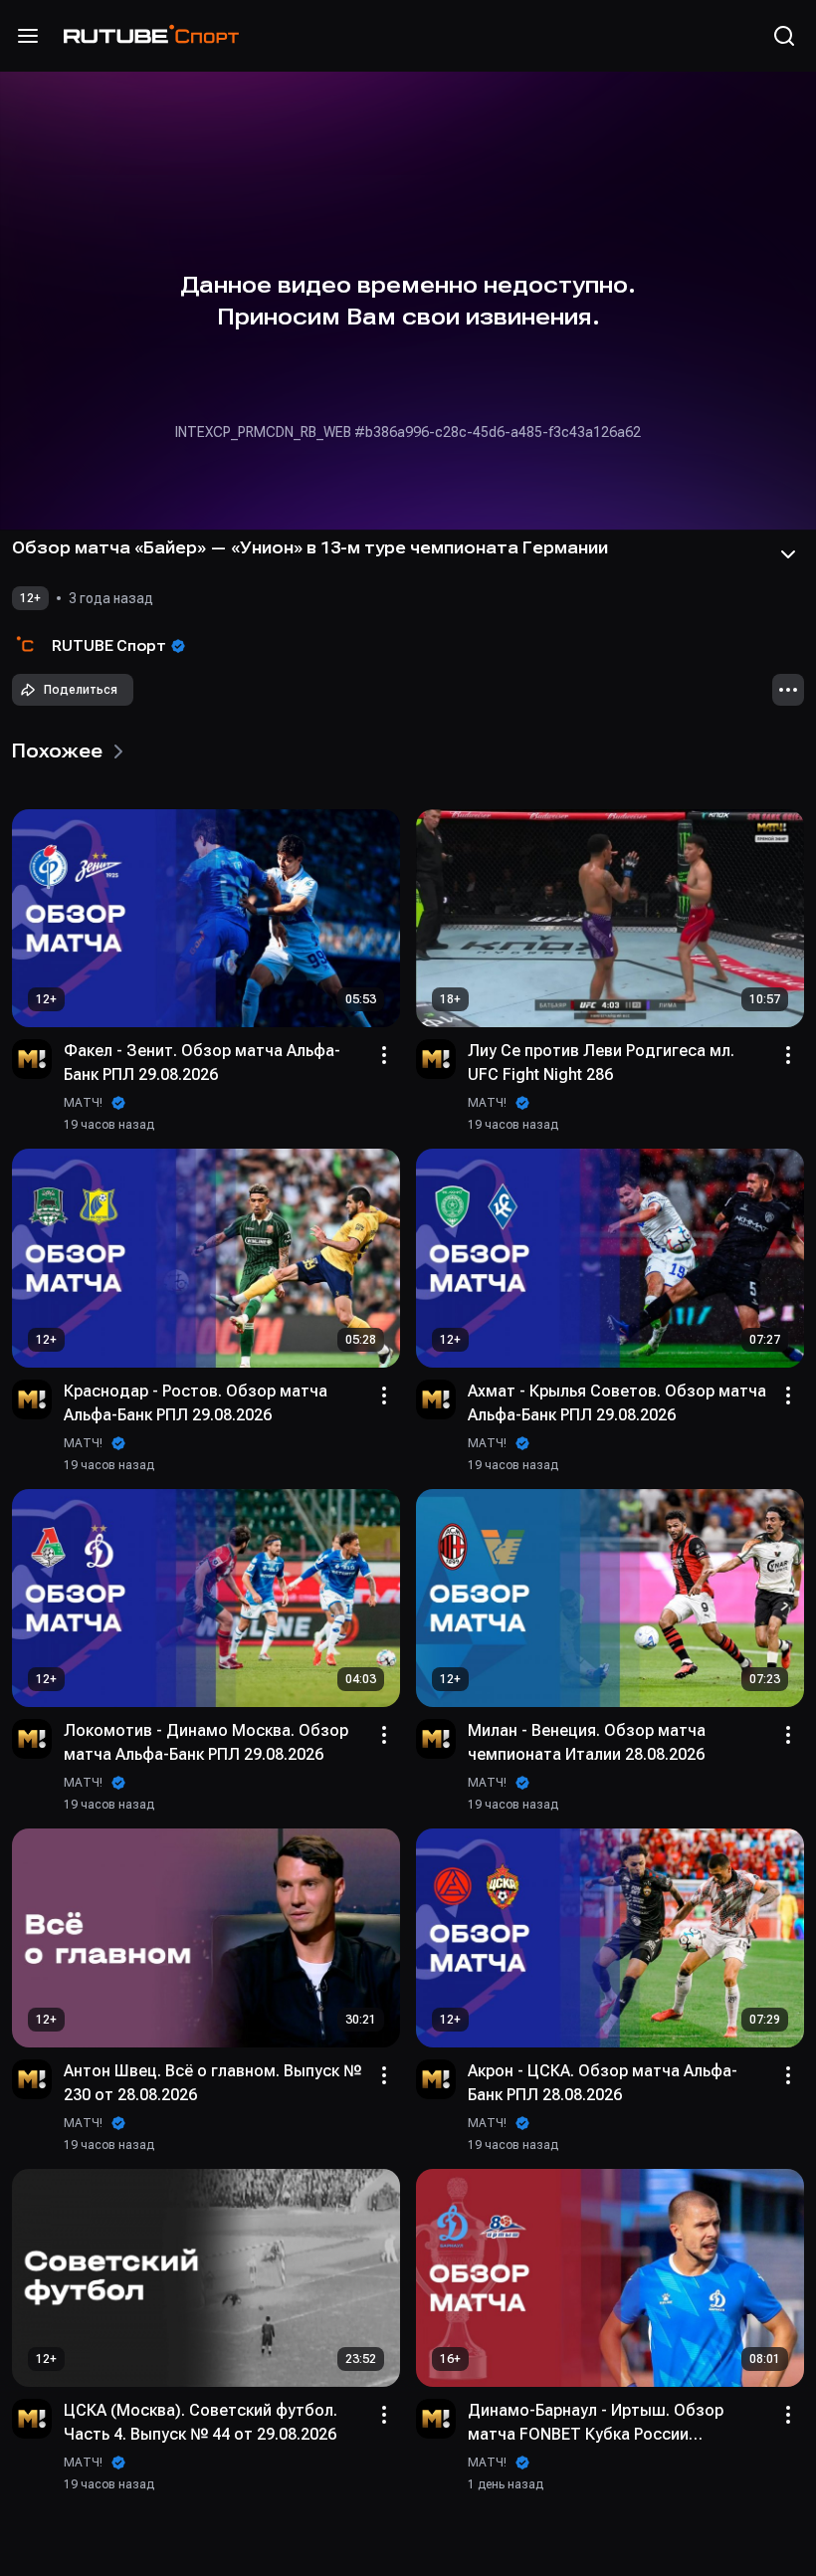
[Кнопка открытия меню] (28, 36)
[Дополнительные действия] (788, 690)
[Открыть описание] (788, 554)
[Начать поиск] (784, 36)
